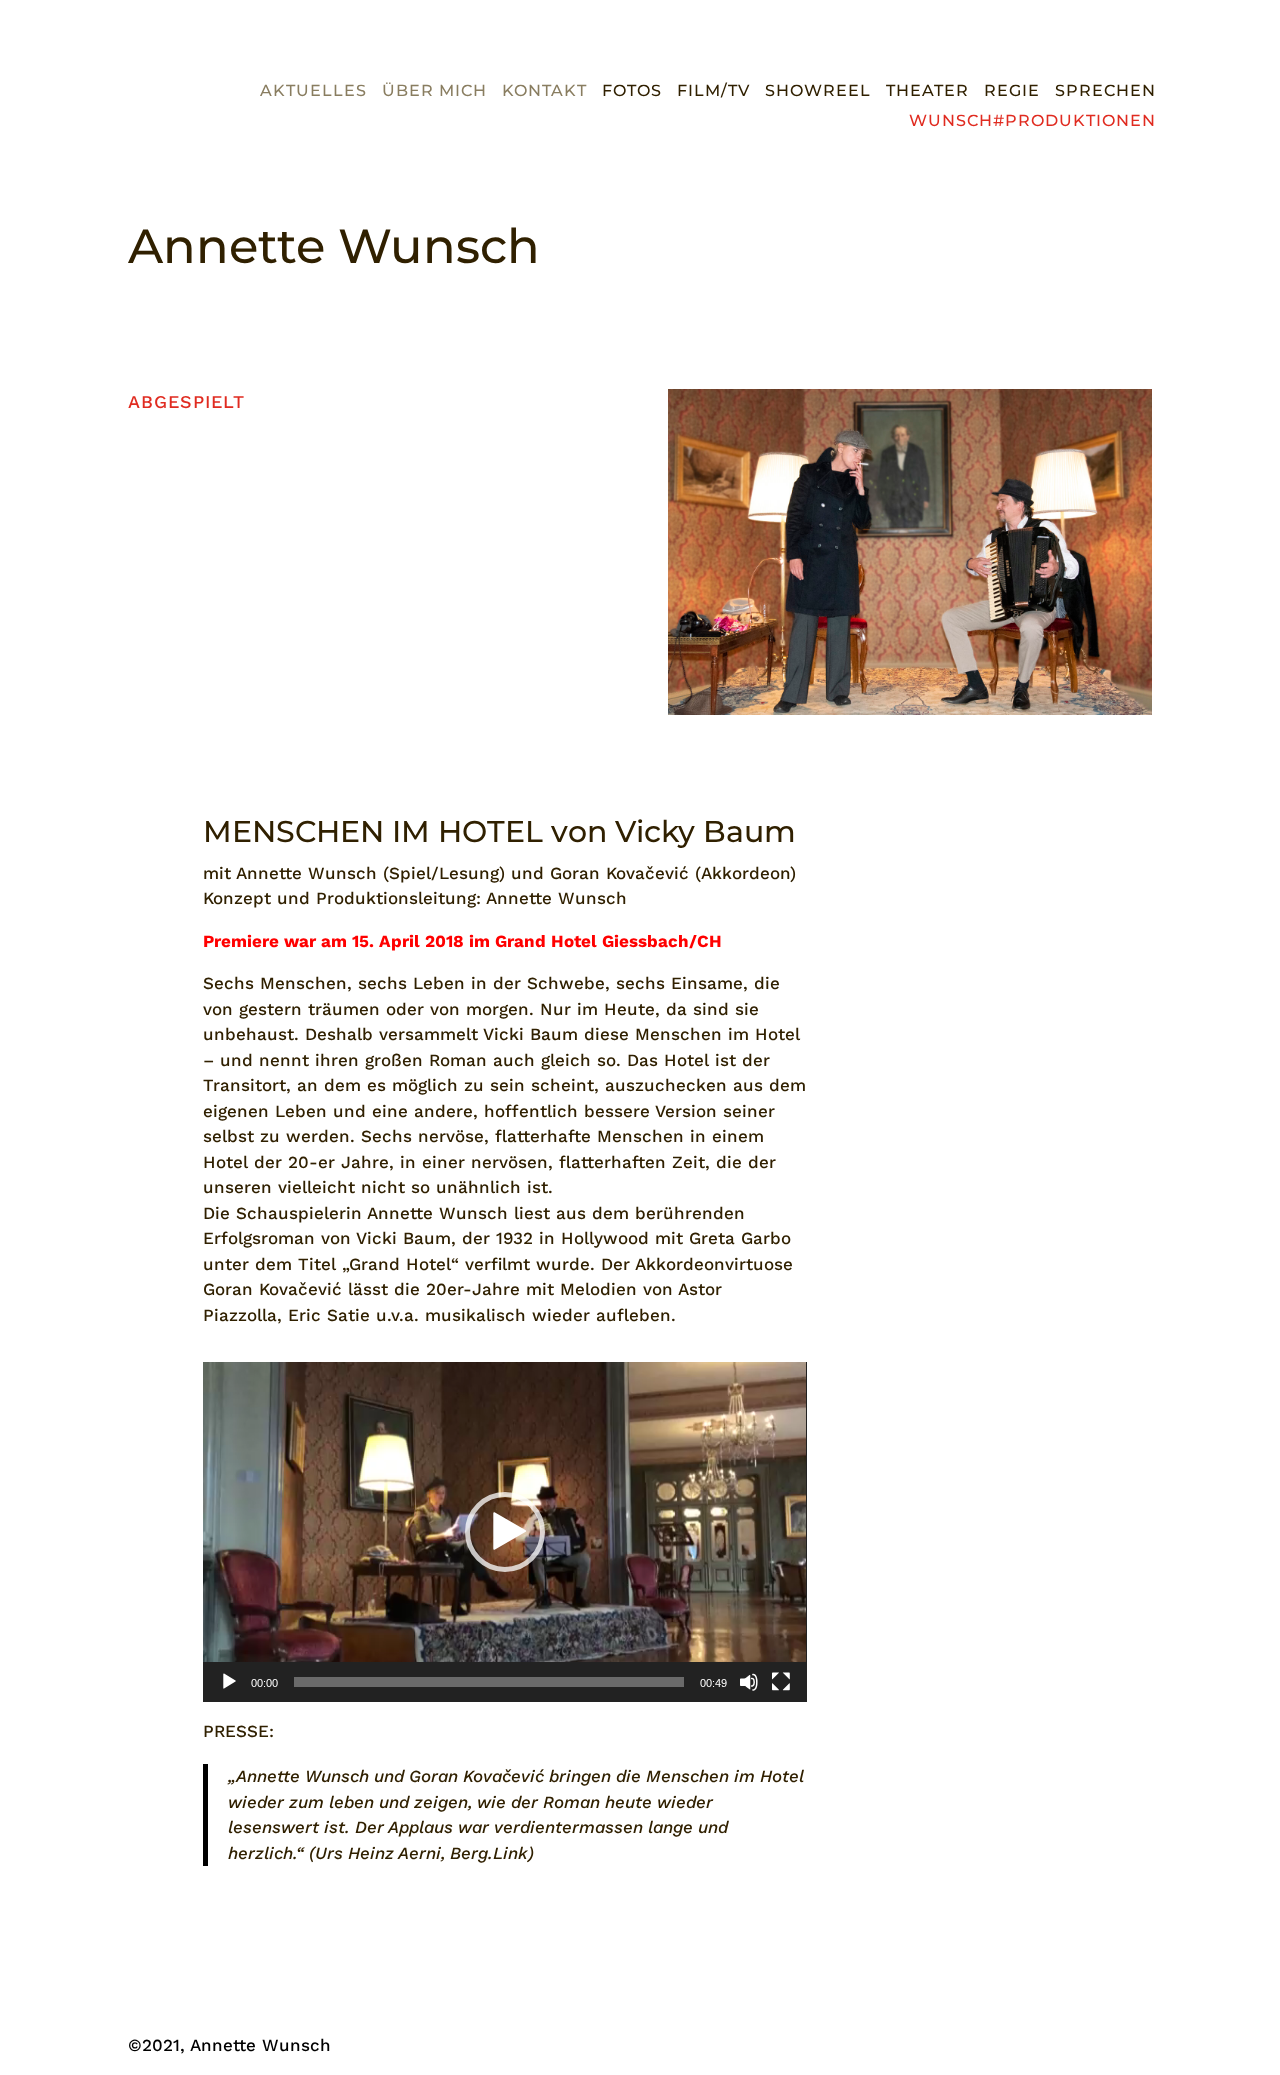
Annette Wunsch (334, 246)
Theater (927, 92)
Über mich (434, 92)
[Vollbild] (781, 1682)
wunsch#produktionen (1032, 122)
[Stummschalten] (749, 1682)
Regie (1012, 92)
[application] (504, 1531)
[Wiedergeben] (229, 1682)
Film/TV (713, 92)
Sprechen (1105, 92)
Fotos (632, 92)
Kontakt (544, 92)
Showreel (818, 92)
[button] (505, 1532)
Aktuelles (313, 92)
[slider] (488, 1682)
